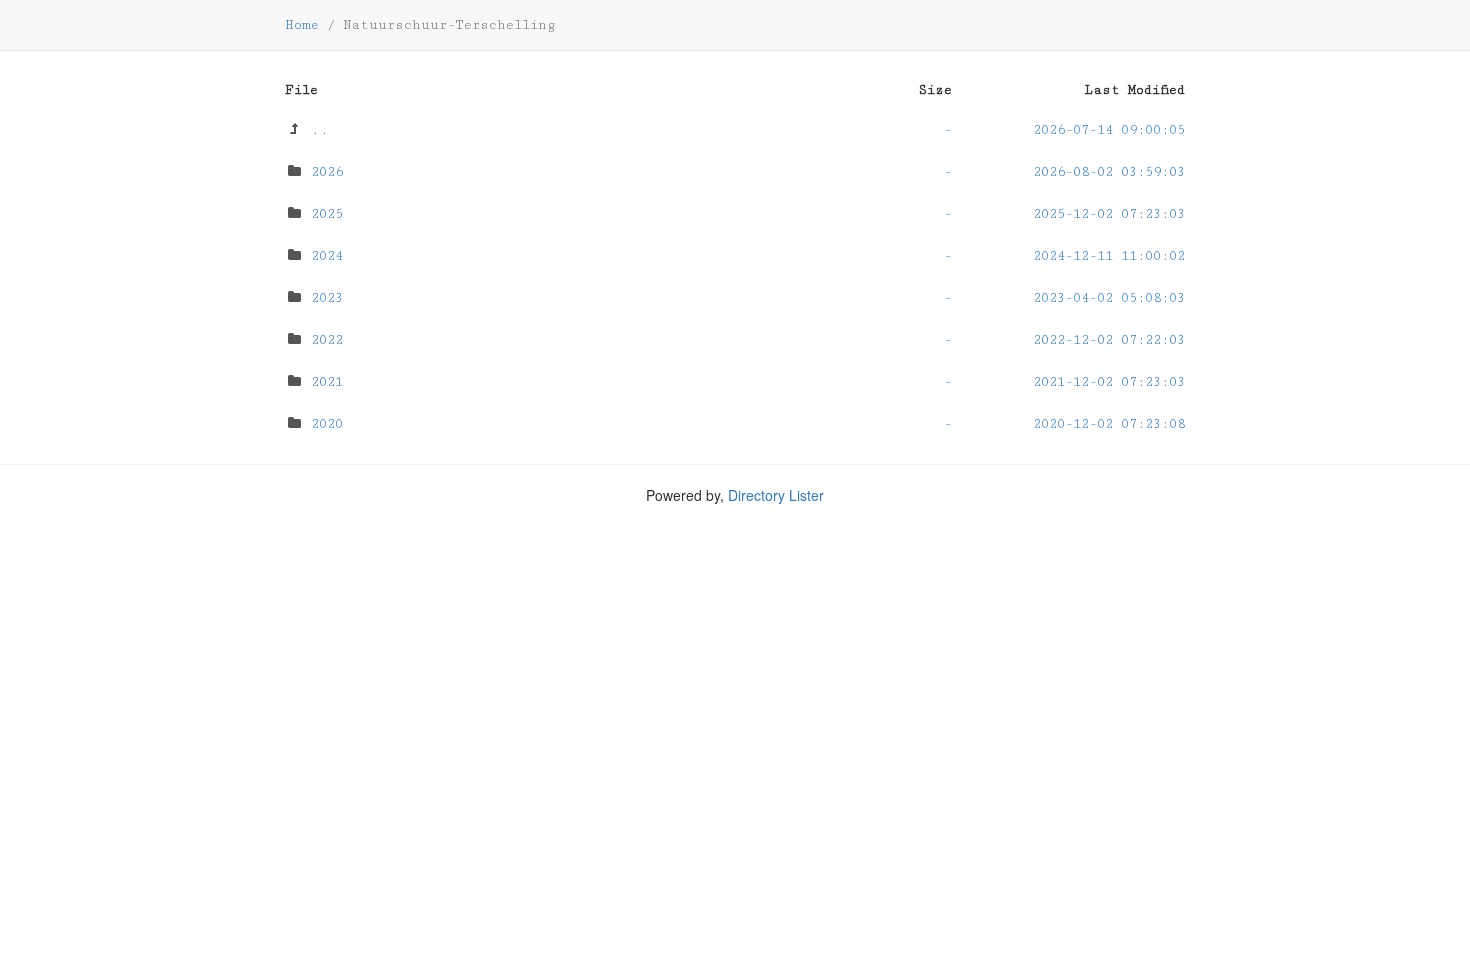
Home (302, 25)
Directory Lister (776, 495)
